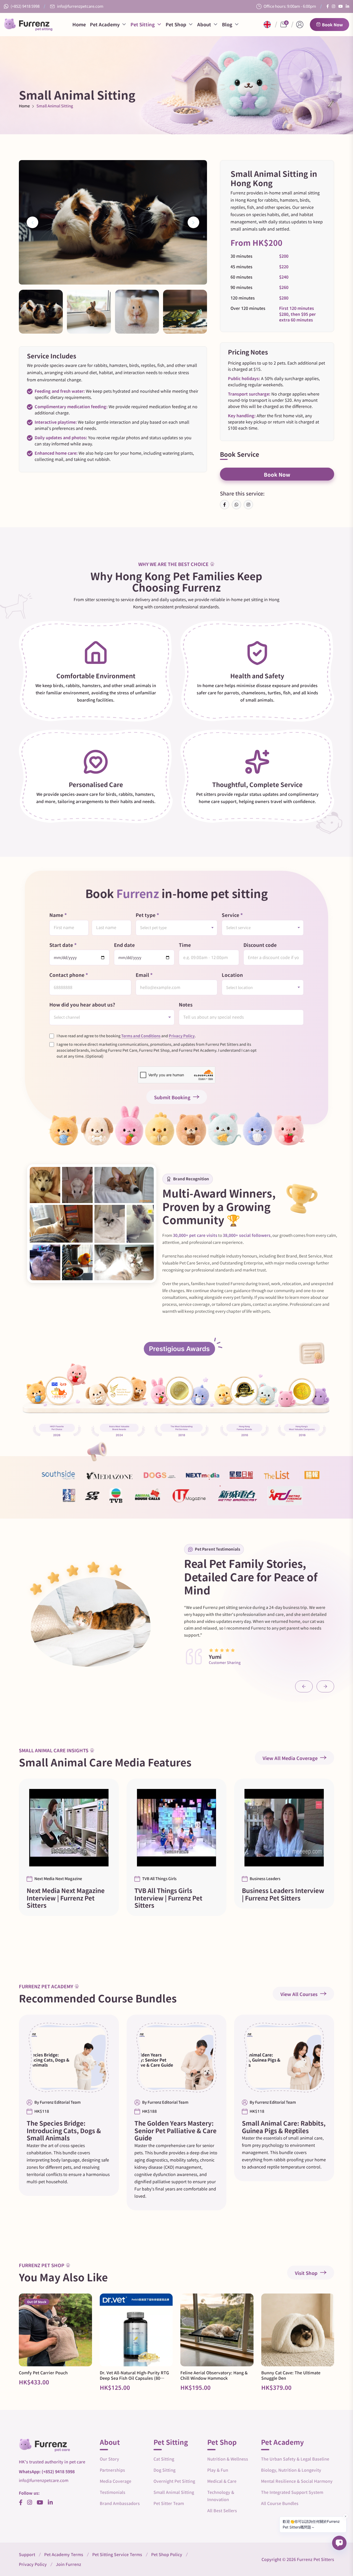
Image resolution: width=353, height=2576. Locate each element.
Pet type (147, 915)
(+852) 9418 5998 (25, 6)
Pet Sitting (143, 25)
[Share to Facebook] (225, 505)
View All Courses (299, 1994)
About (204, 25)
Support (27, 2555)
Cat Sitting (164, 2459)
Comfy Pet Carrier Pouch (43, 2373)
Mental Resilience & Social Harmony (297, 2481)
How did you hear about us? (82, 1005)
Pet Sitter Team (169, 2503)
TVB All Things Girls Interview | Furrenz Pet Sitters (168, 1898)
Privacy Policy (182, 1036)
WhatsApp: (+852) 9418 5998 (47, 2472)
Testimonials (113, 2492)
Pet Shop (176, 25)
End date (124, 945)
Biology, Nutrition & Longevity (291, 2470)
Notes (186, 1005)
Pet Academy (105, 25)
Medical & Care (222, 2481)
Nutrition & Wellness (228, 2459)
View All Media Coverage (290, 1758)
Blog (227, 25)
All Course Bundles (280, 2503)
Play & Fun (218, 2470)
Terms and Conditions (141, 1036)
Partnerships (112, 2470)
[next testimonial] (325, 1686)
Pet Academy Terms (64, 2555)
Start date (63, 945)
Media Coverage (116, 2481)
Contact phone (69, 975)
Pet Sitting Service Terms (117, 2555)
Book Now (332, 25)
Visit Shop (306, 2273)
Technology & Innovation (221, 2496)
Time (185, 945)
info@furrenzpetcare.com (80, 6)
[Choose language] (267, 25)
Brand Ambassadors (120, 2503)
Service (232, 915)
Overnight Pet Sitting (174, 2481)
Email (144, 975)
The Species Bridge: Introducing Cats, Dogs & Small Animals (64, 2131)
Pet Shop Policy (167, 2555)
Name (58, 915)
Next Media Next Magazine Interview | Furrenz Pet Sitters (66, 1898)
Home (79, 25)
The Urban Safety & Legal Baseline (295, 2459)
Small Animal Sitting (174, 2492)
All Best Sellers (222, 2511)
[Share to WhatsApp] (236, 505)
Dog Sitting (164, 2470)
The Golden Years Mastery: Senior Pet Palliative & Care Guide (175, 2131)
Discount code (260, 945)
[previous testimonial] (304, 1686)
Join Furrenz (68, 2564)
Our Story (109, 2459)
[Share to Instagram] (248, 505)
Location (232, 975)
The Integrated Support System (292, 2492)
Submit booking (172, 1097)
